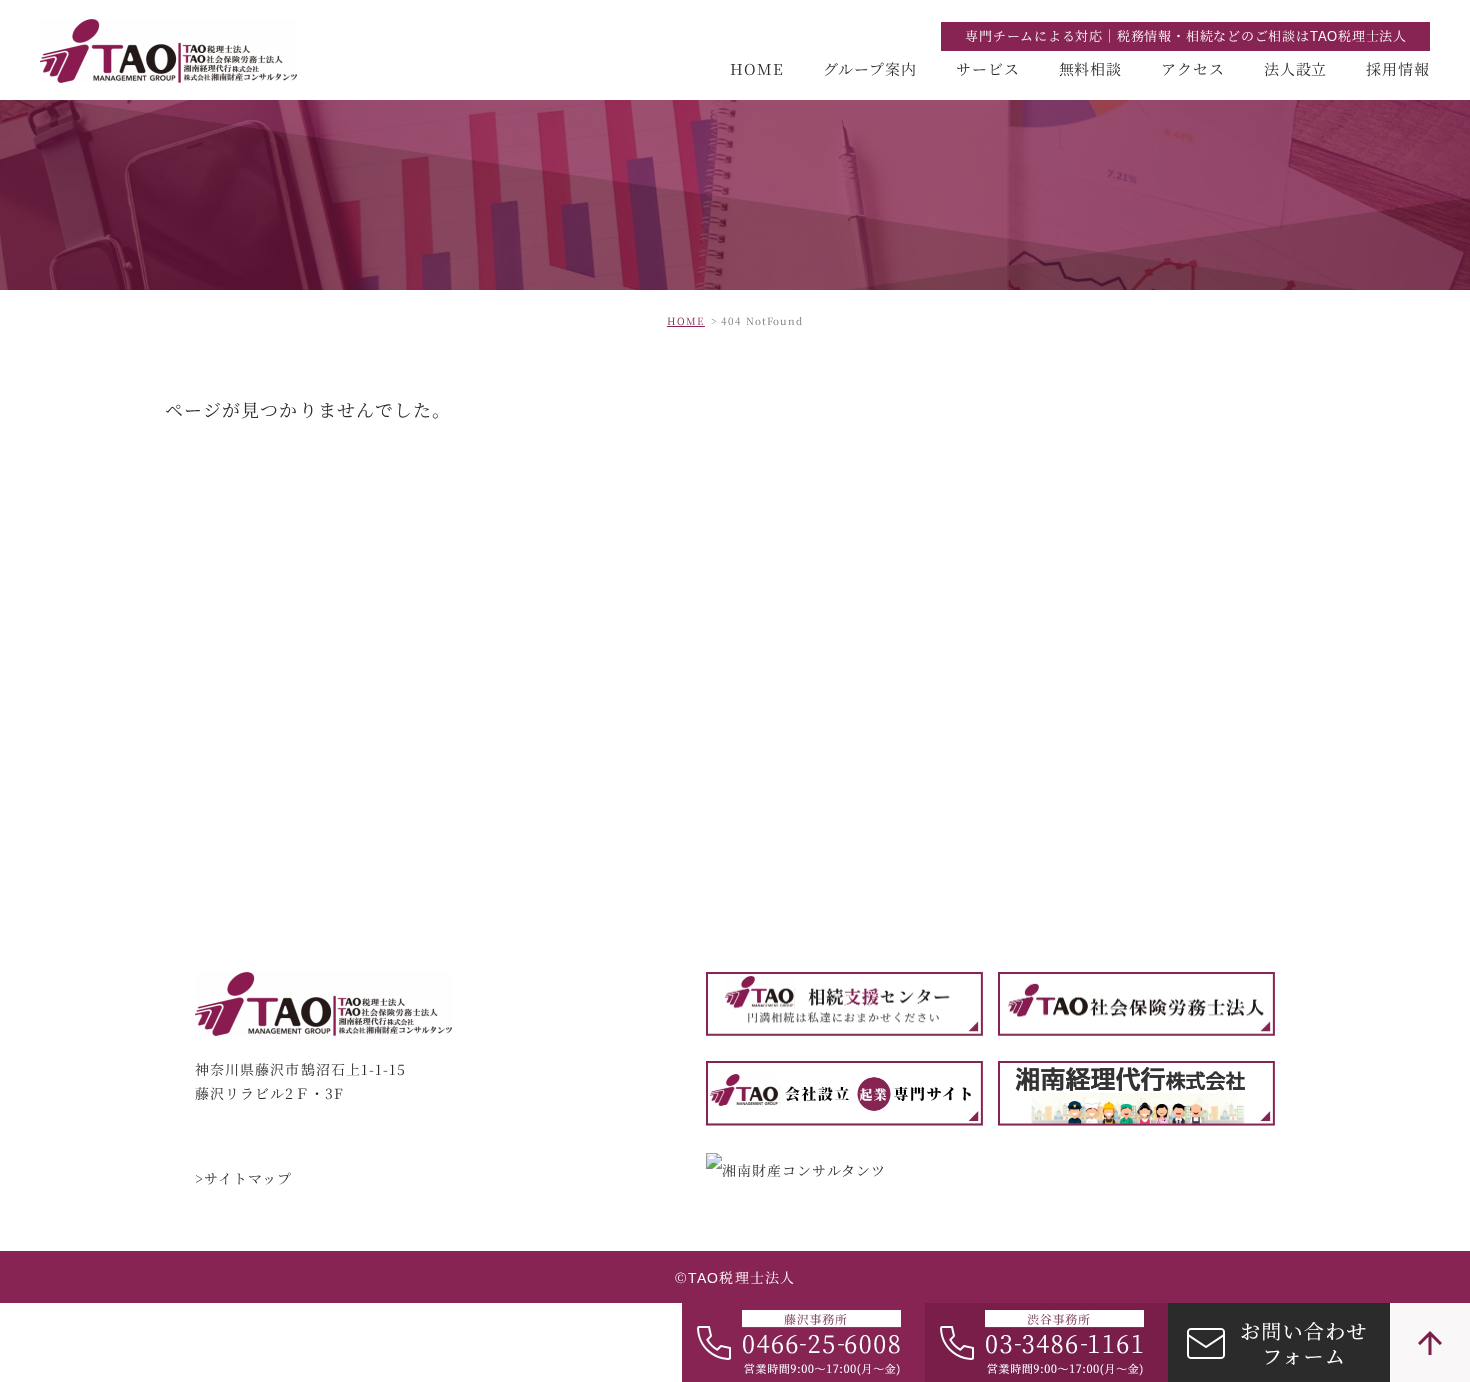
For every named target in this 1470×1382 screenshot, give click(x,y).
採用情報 (1398, 69)
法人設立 (1296, 69)
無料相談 (1091, 69)
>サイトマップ (244, 1179)
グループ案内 (870, 69)
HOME (757, 69)
